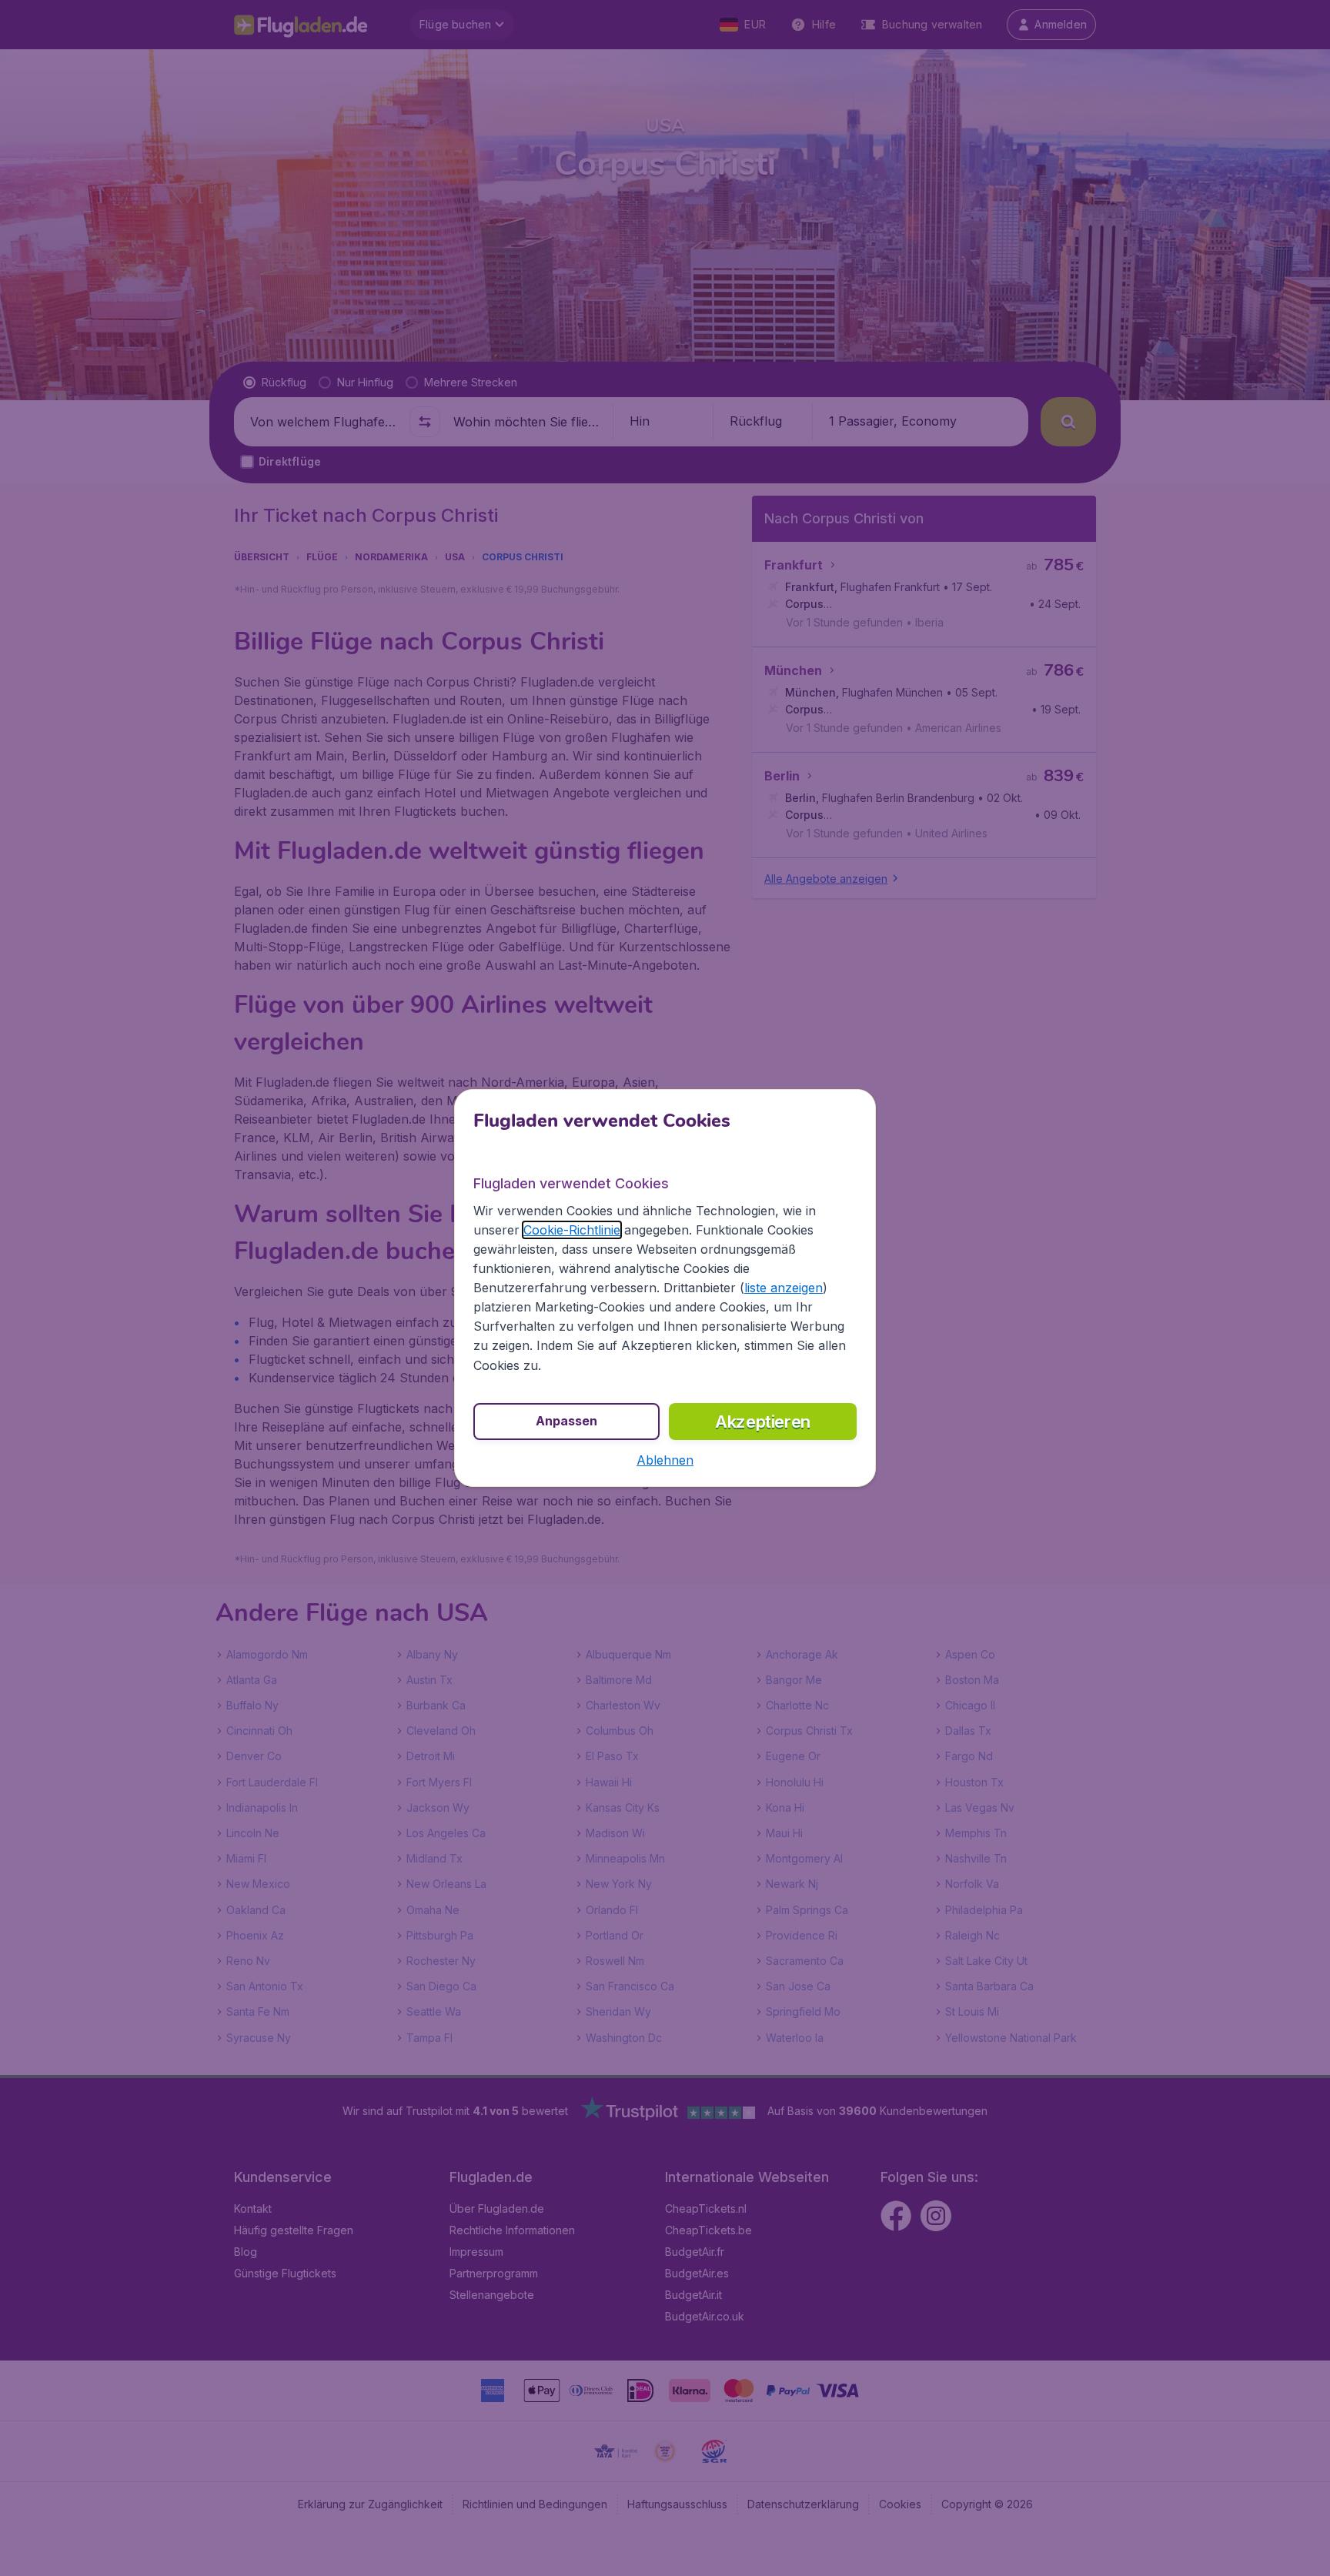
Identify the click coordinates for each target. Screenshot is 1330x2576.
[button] (665, 1460)
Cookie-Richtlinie (572, 1230)
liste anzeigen (784, 1288)
